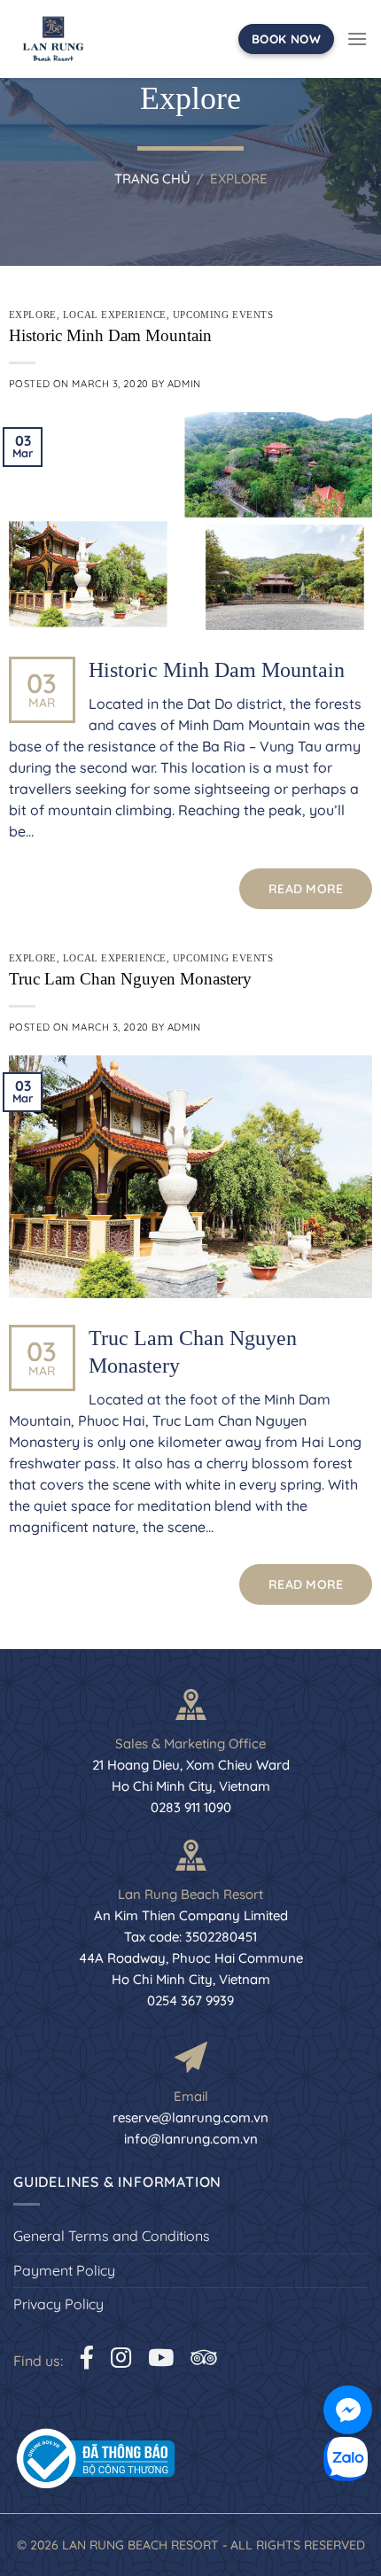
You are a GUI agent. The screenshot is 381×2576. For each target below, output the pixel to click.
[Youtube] (161, 2358)
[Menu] (357, 39)
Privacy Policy (58, 2304)
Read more (306, 889)
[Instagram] (121, 2358)
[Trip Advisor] (203, 2358)
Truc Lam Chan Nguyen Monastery (130, 979)
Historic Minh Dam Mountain (110, 335)
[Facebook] (87, 2358)
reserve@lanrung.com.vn (190, 2117)
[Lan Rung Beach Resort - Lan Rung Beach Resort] (53, 39)
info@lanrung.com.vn (191, 2139)
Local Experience (115, 315)
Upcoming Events (223, 315)
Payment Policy (64, 2270)
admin (184, 384)
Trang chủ (152, 179)
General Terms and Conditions (112, 2236)
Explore (33, 315)
